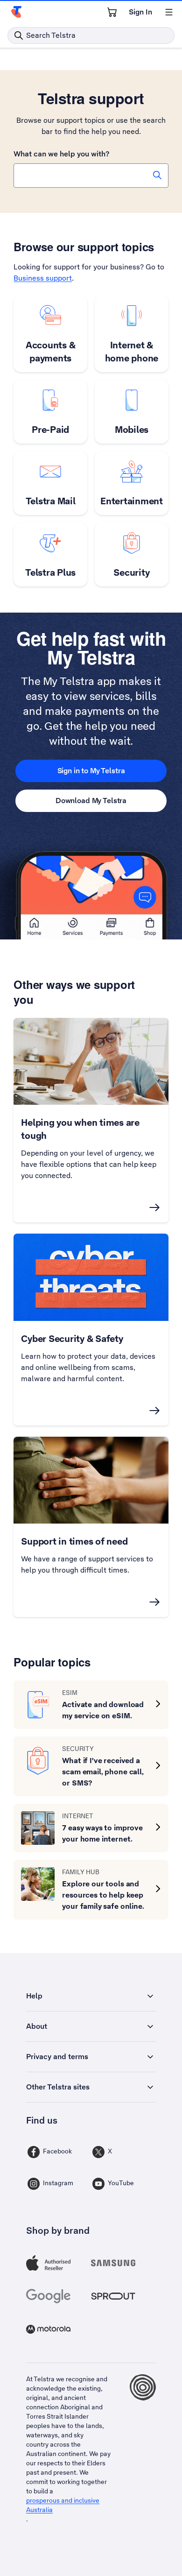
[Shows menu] (169, 12)
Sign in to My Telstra (91, 771)
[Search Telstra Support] (157, 175)
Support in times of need (74, 1541)
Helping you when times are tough (80, 1129)
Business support (43, 278)
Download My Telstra (91, 801)
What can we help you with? (61, 154)
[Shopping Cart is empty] (112, 12)
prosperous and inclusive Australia (63, 2505)
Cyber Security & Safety (72, 1339)
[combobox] (91, 176)
